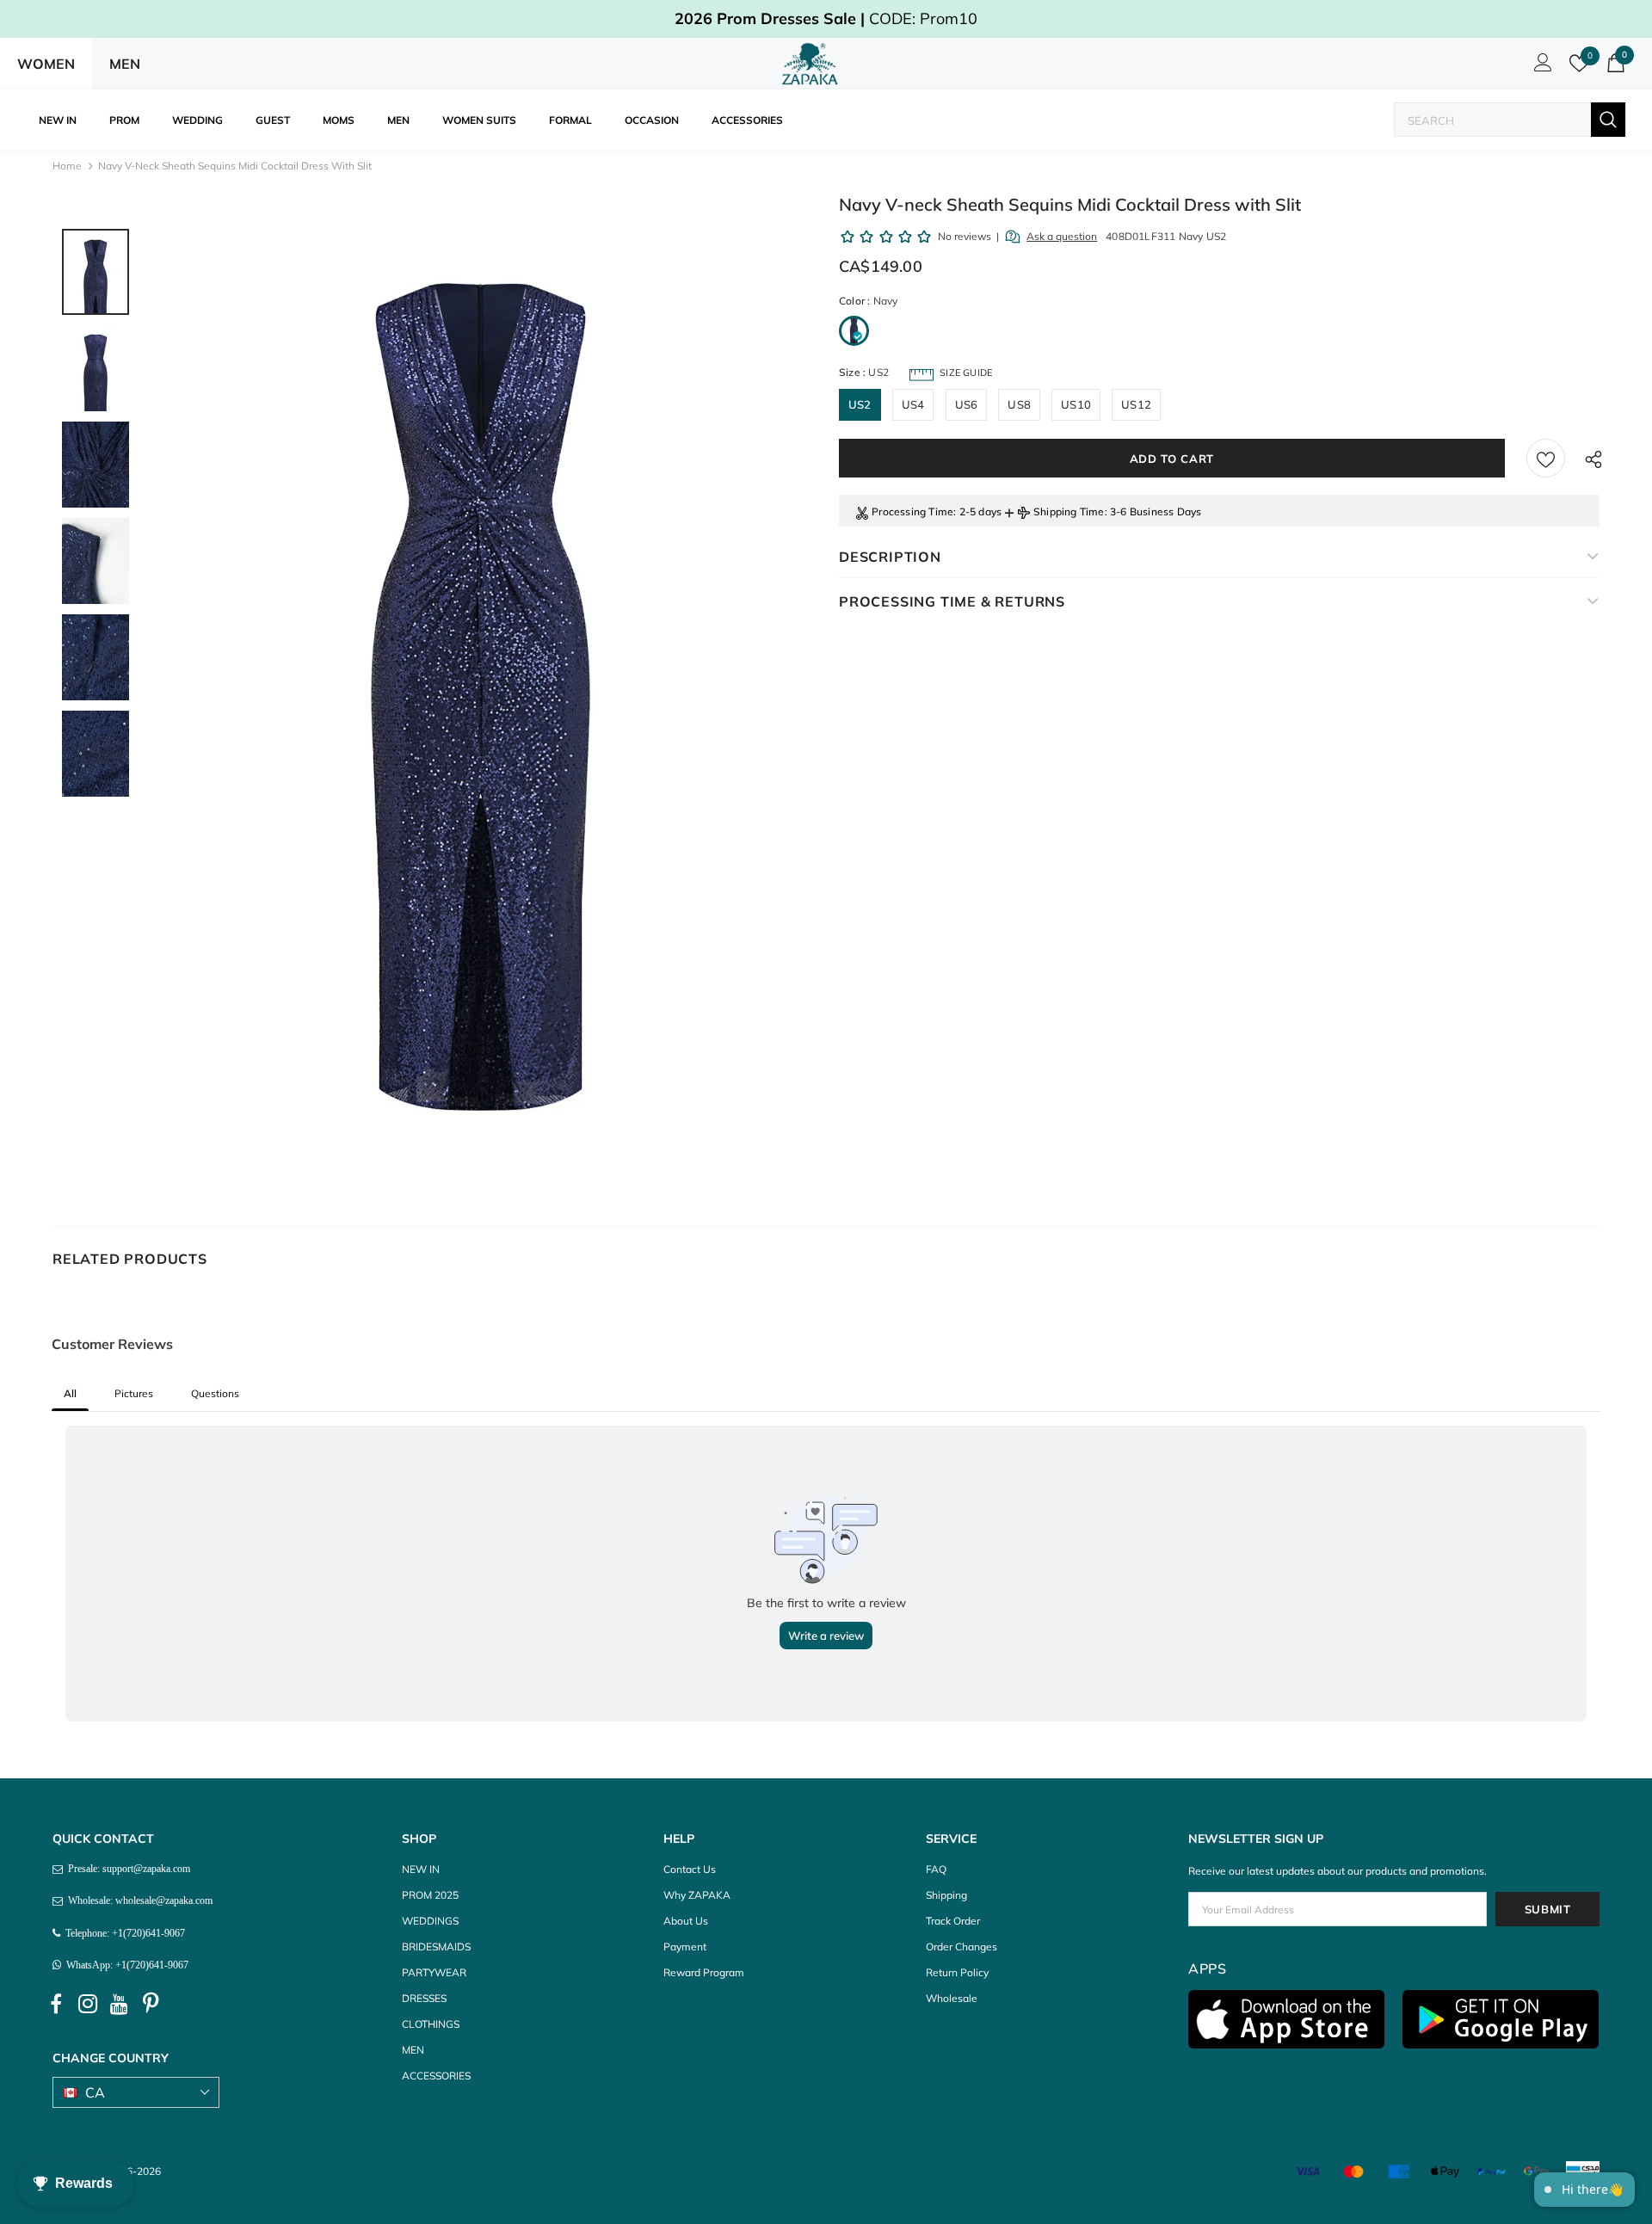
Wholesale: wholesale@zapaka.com (138, 1901)
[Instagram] (88, 2004)
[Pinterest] (151, 2004)
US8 (1019, 404)
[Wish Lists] (1546, 458)
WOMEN (46, 64)
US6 (967, 404)
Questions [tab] (215, 1393)
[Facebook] (56, 2004)
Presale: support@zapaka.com (126, 1869)
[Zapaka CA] (813, 64)
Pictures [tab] (134, 1393)
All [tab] (70, 1393)
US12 (1136, 404)
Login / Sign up (1540, 67)
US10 (1076, 404)
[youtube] (120, 2004)
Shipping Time (1069, 511)
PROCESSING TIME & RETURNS (952, 601)
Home (67, 166)
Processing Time (912, 511)
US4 (913, 404)
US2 (860, 404)
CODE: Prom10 (826, 18)
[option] (481, 697)
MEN (125, 64)
